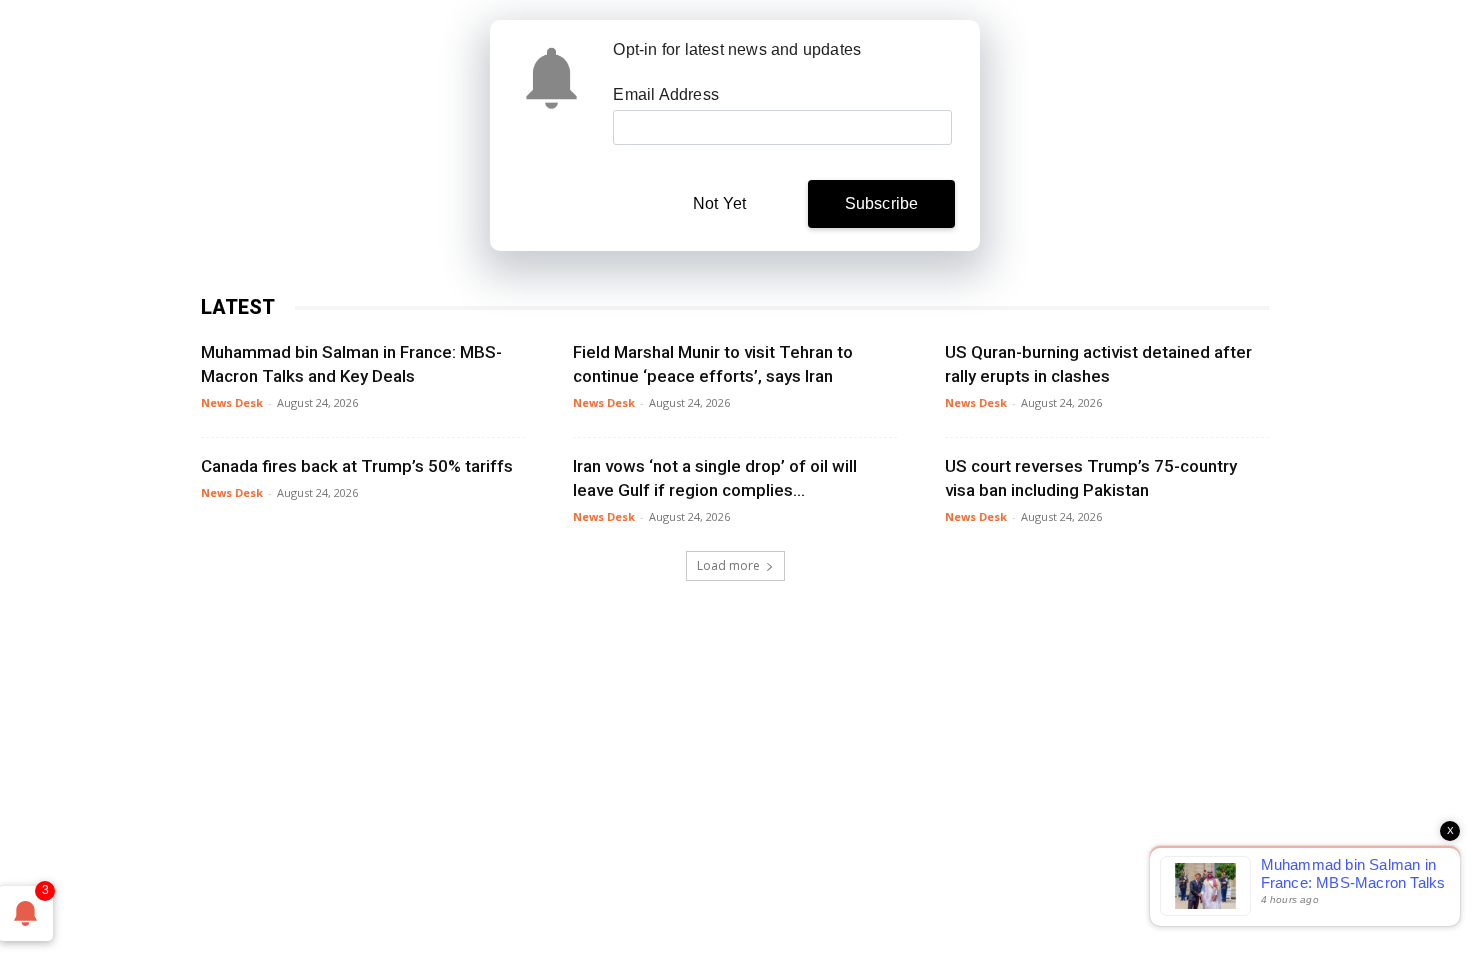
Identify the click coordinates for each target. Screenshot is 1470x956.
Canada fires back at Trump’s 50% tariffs (357, 466)
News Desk (232, 402)
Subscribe (882, 203)
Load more (728, 565)
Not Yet (719, 203)
